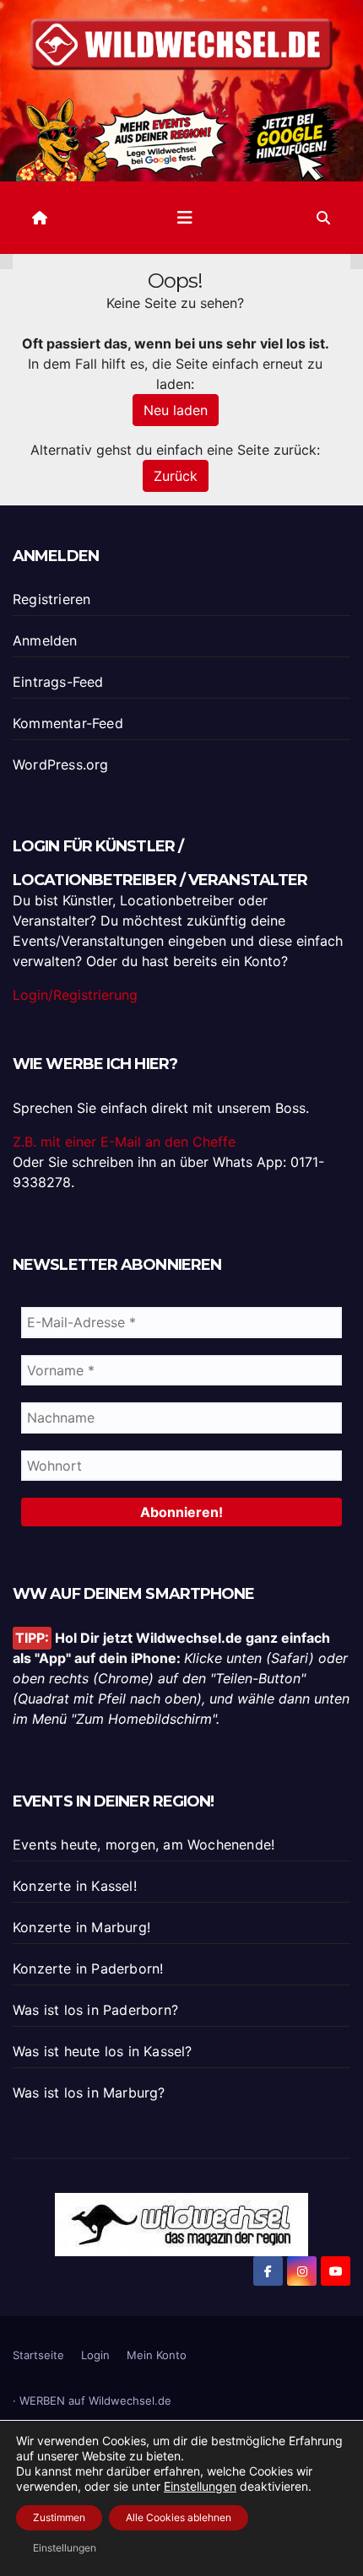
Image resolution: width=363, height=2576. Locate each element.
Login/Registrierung (75, 995)
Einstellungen (200, 2486)
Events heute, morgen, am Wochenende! (144, 1844)
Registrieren (51, 599)
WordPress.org (61, 764)
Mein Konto (157, 2355)
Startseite (38, 2355)
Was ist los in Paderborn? (95, 2010)
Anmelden (45, 640)
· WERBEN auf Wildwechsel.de (92, 2400)
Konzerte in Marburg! (81, 1927)
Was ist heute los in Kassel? (103, 2051)
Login (95, 2355)
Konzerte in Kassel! (75, 1886)
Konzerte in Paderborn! (88, 1968)
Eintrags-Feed (58, 682)
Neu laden (176, 410)
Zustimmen (59, 2517)
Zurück (176, 476)
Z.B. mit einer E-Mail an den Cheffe (124, 1142)
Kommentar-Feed (68, 723)
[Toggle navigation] (185, 218)
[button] (323, 218)
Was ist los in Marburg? (89, 2093)
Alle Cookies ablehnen (179, 2517)
